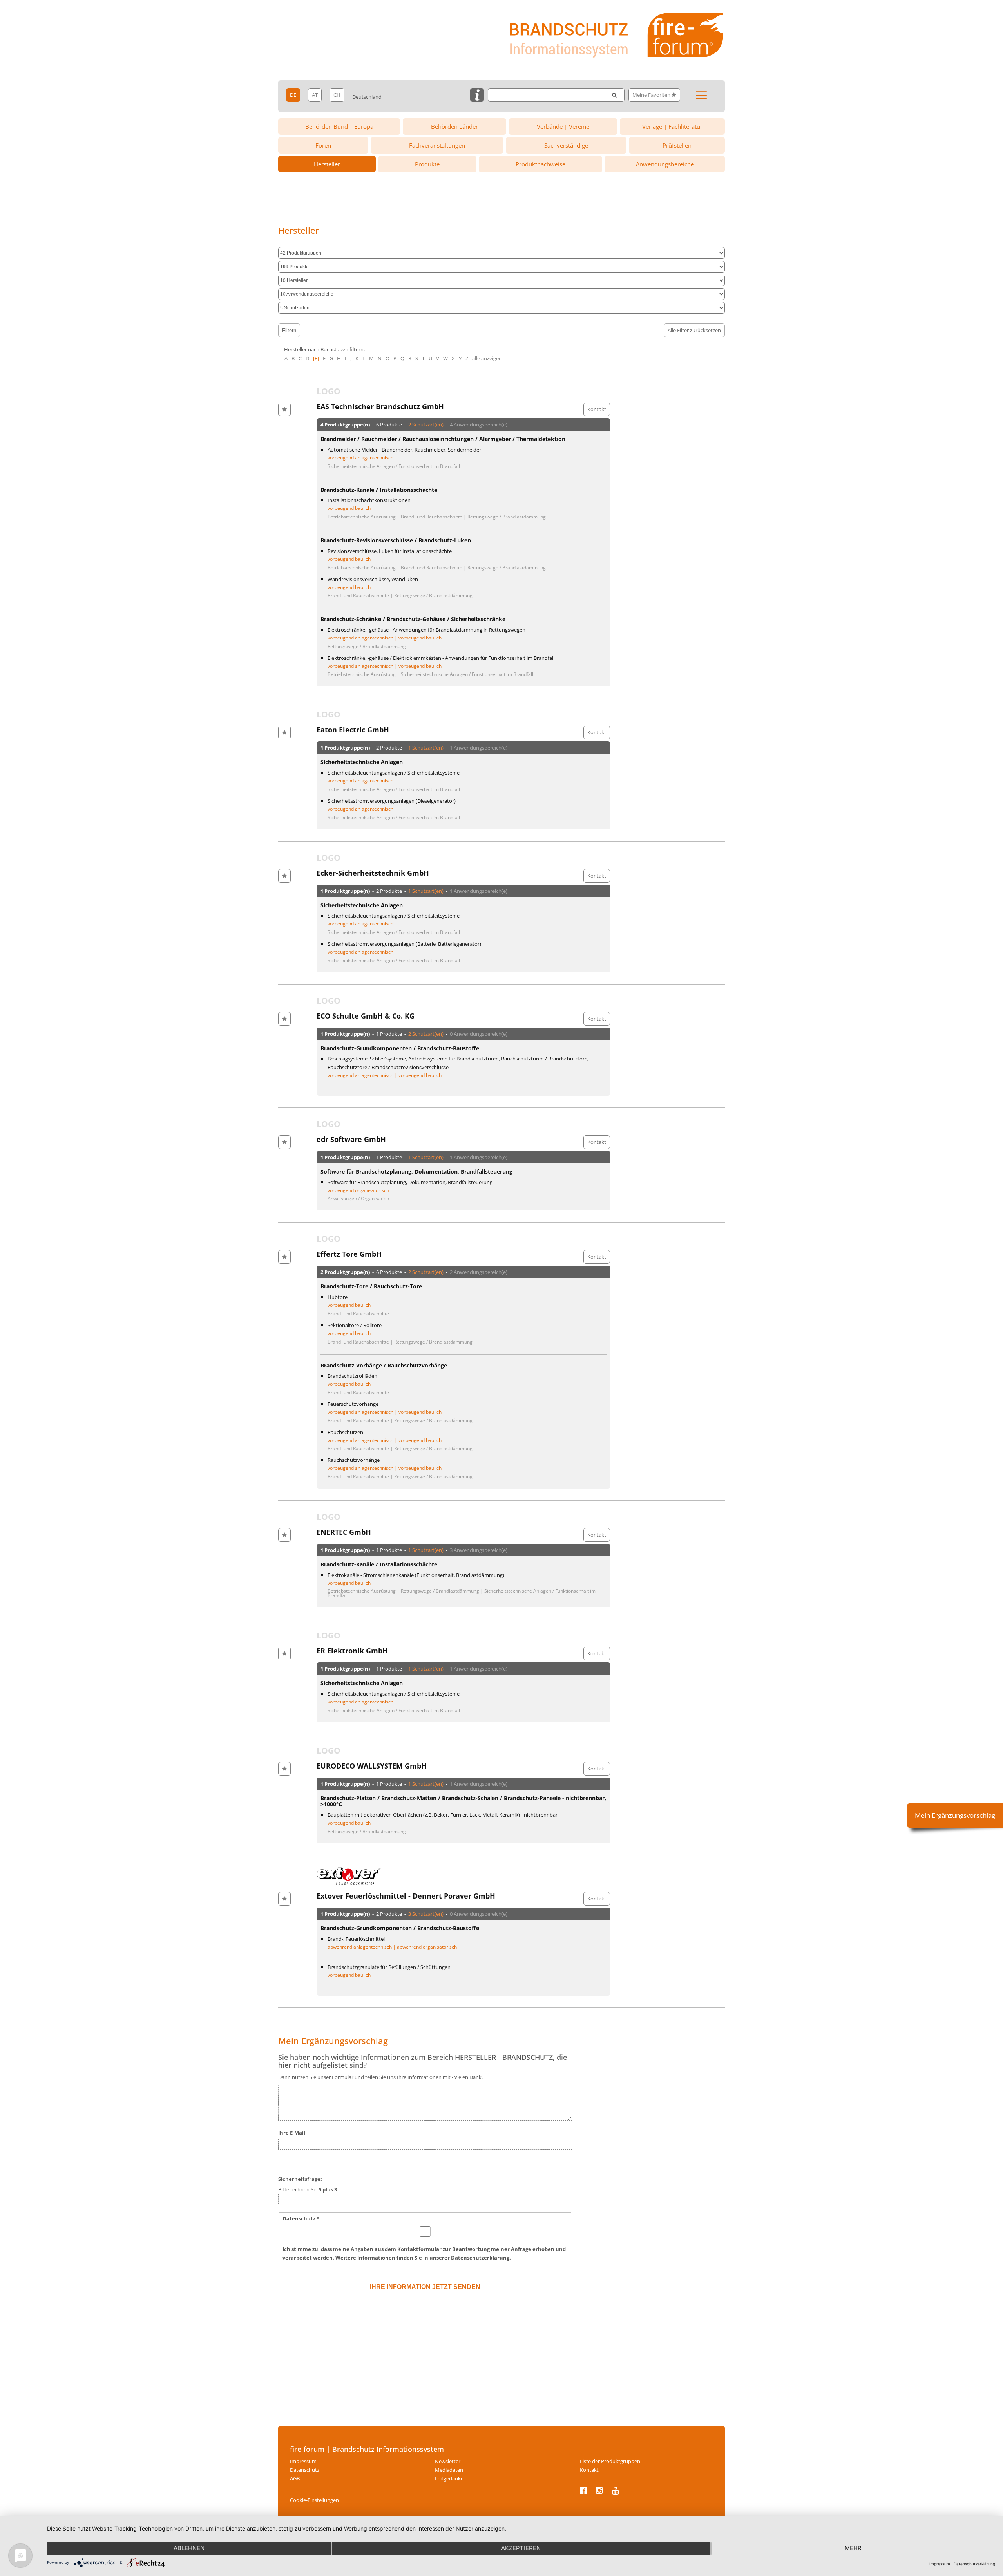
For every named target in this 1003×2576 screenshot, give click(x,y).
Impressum (940, 2564)
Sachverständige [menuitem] (566, 145)
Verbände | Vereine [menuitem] (563, 126)
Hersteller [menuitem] (327, 164)
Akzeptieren (521, 2548)
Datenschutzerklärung (974, 2564)
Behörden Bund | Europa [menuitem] (339, 126)
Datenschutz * (301, 2218)
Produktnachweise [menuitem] (540, 164)
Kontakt (597, 409)
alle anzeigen (487, 358)
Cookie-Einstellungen (314, 2500)
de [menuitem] (293, 95)
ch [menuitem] (337, 95)
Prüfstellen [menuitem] (677, 145)
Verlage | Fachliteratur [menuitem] (672, 126)
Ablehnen (189, 2548)
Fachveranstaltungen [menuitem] (437, 145)
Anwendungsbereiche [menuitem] (665, 164)
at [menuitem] (315, 95)
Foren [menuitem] (323, 145)
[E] (316, 358)
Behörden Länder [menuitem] (454, 126)
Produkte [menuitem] (427, 164)
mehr (853, 2548)
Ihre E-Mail (292, 2133)
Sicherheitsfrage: (300, 2179)
